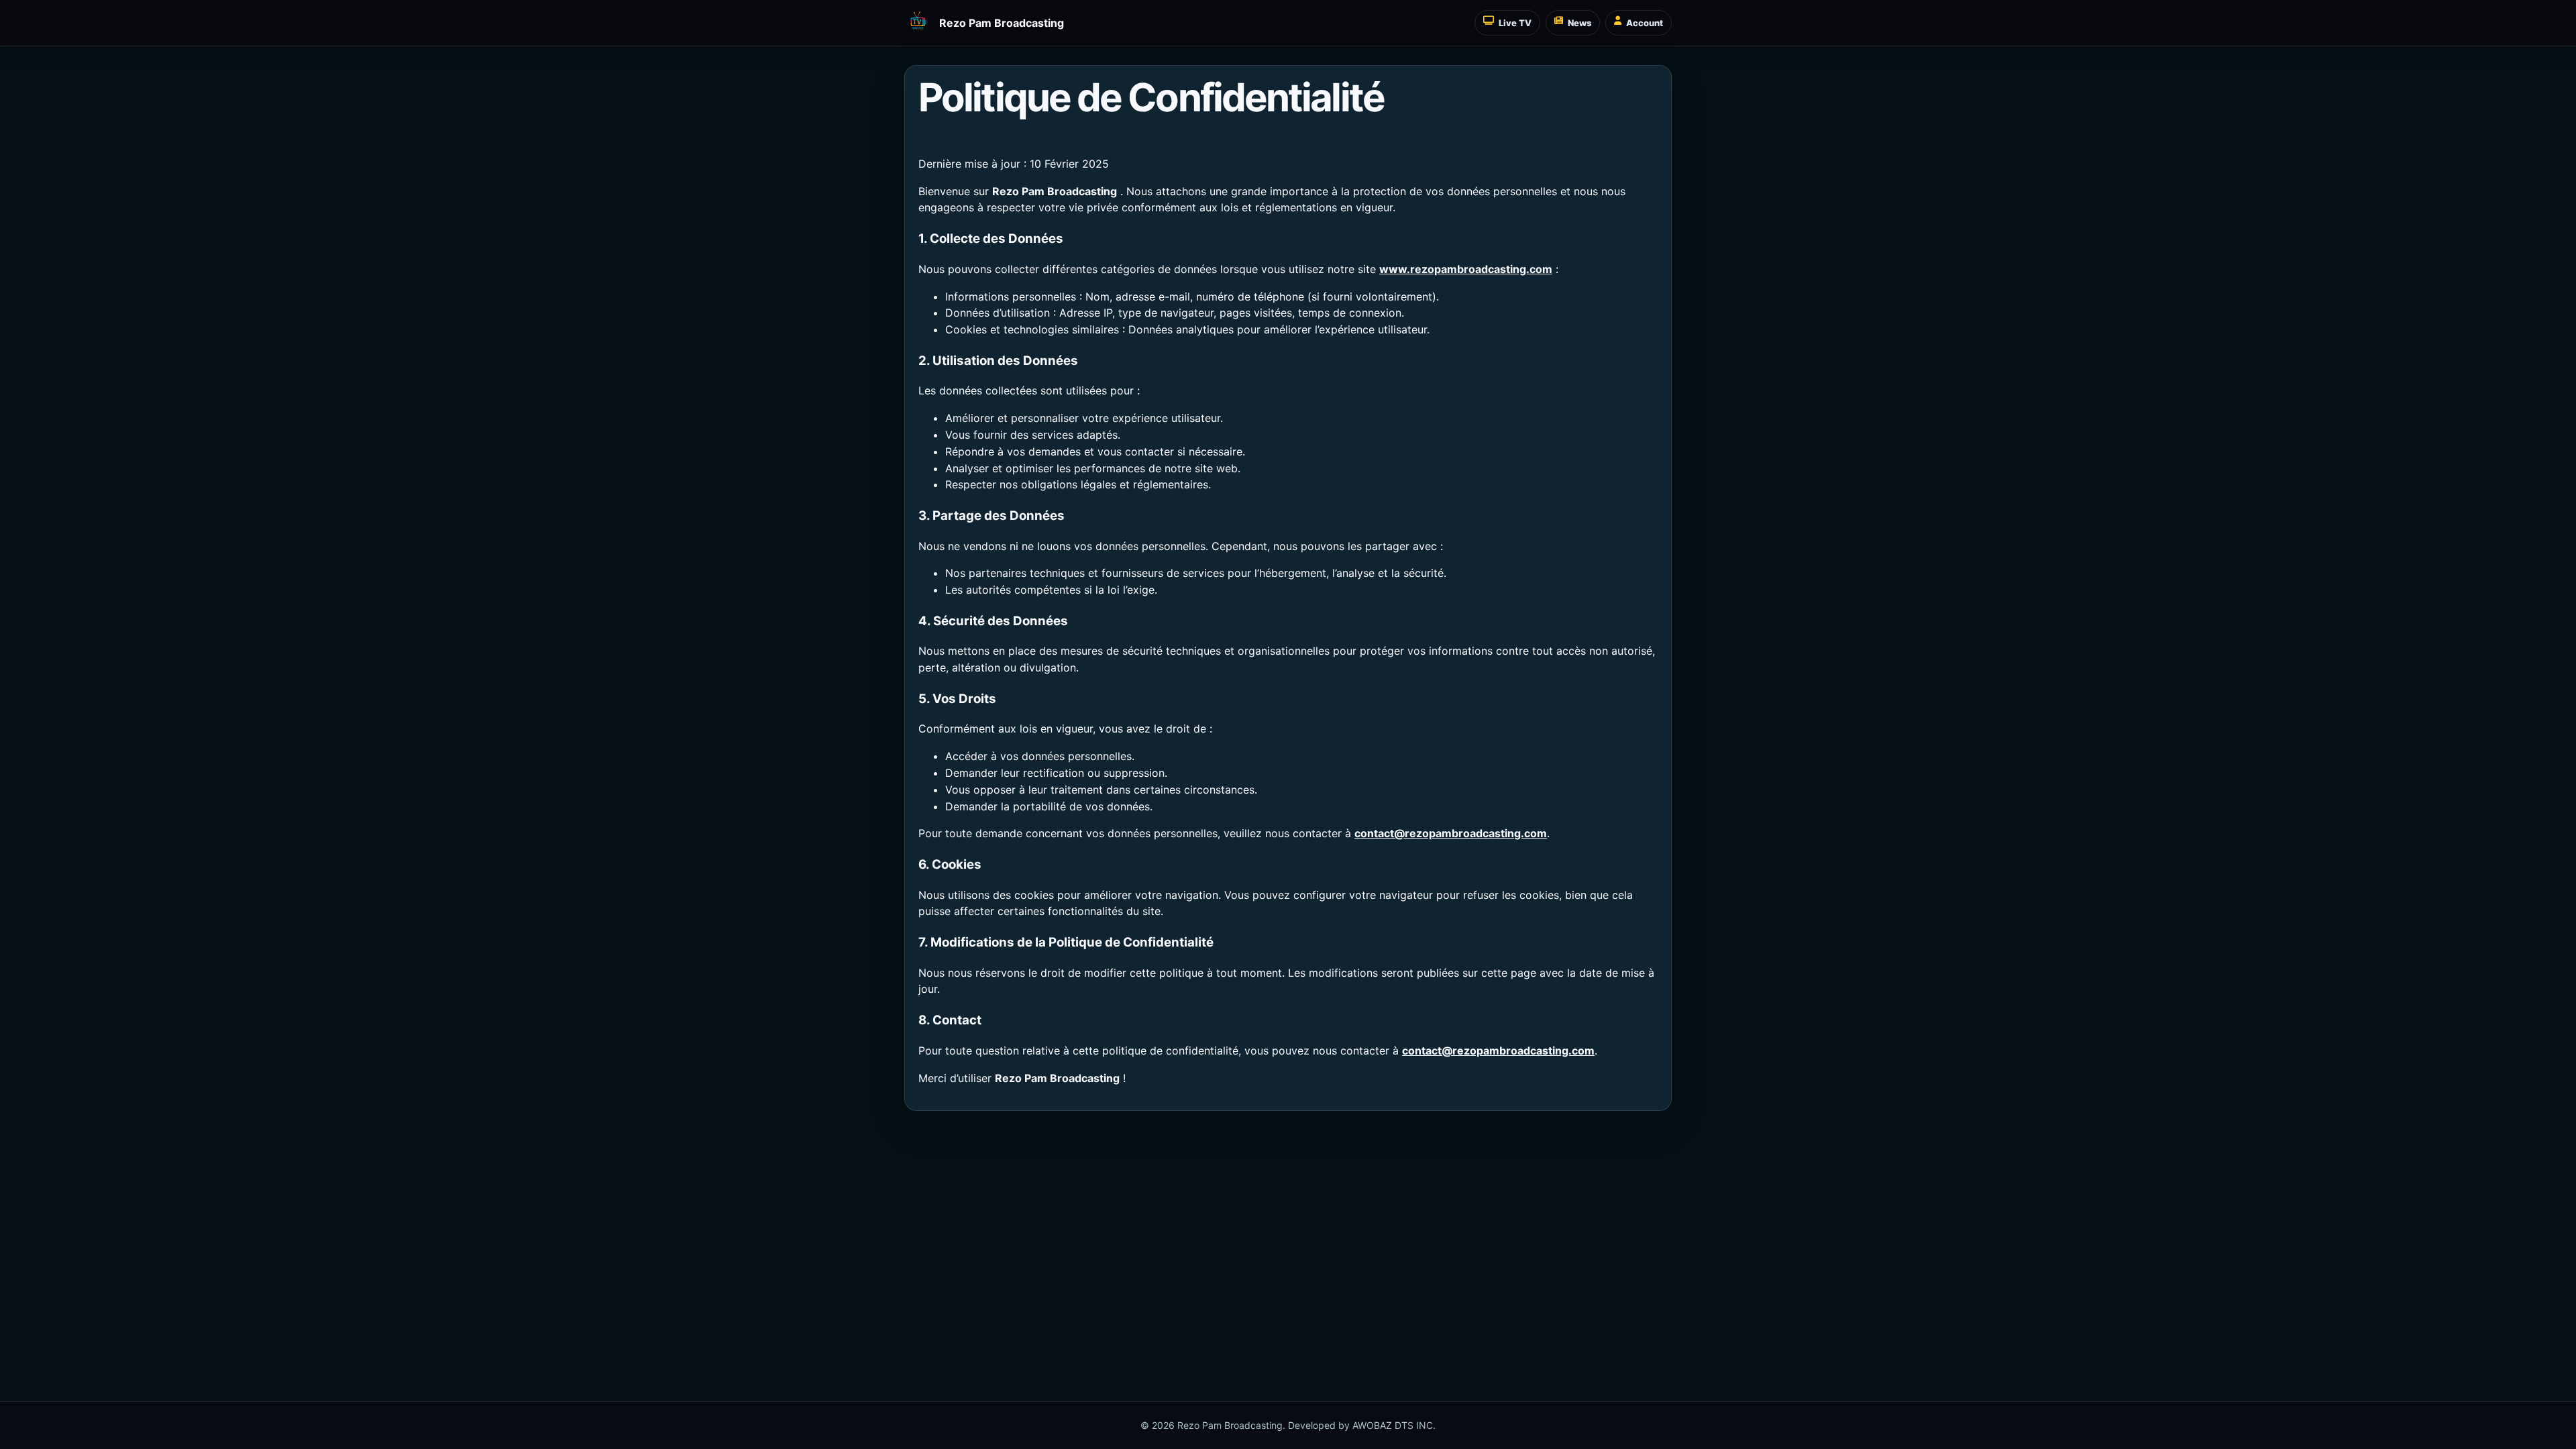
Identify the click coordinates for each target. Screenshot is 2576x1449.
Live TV (1515, 23)
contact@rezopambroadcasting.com (1451, 833)
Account (1645, 23)
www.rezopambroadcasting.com (1466, 269)
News (1579, 23)
